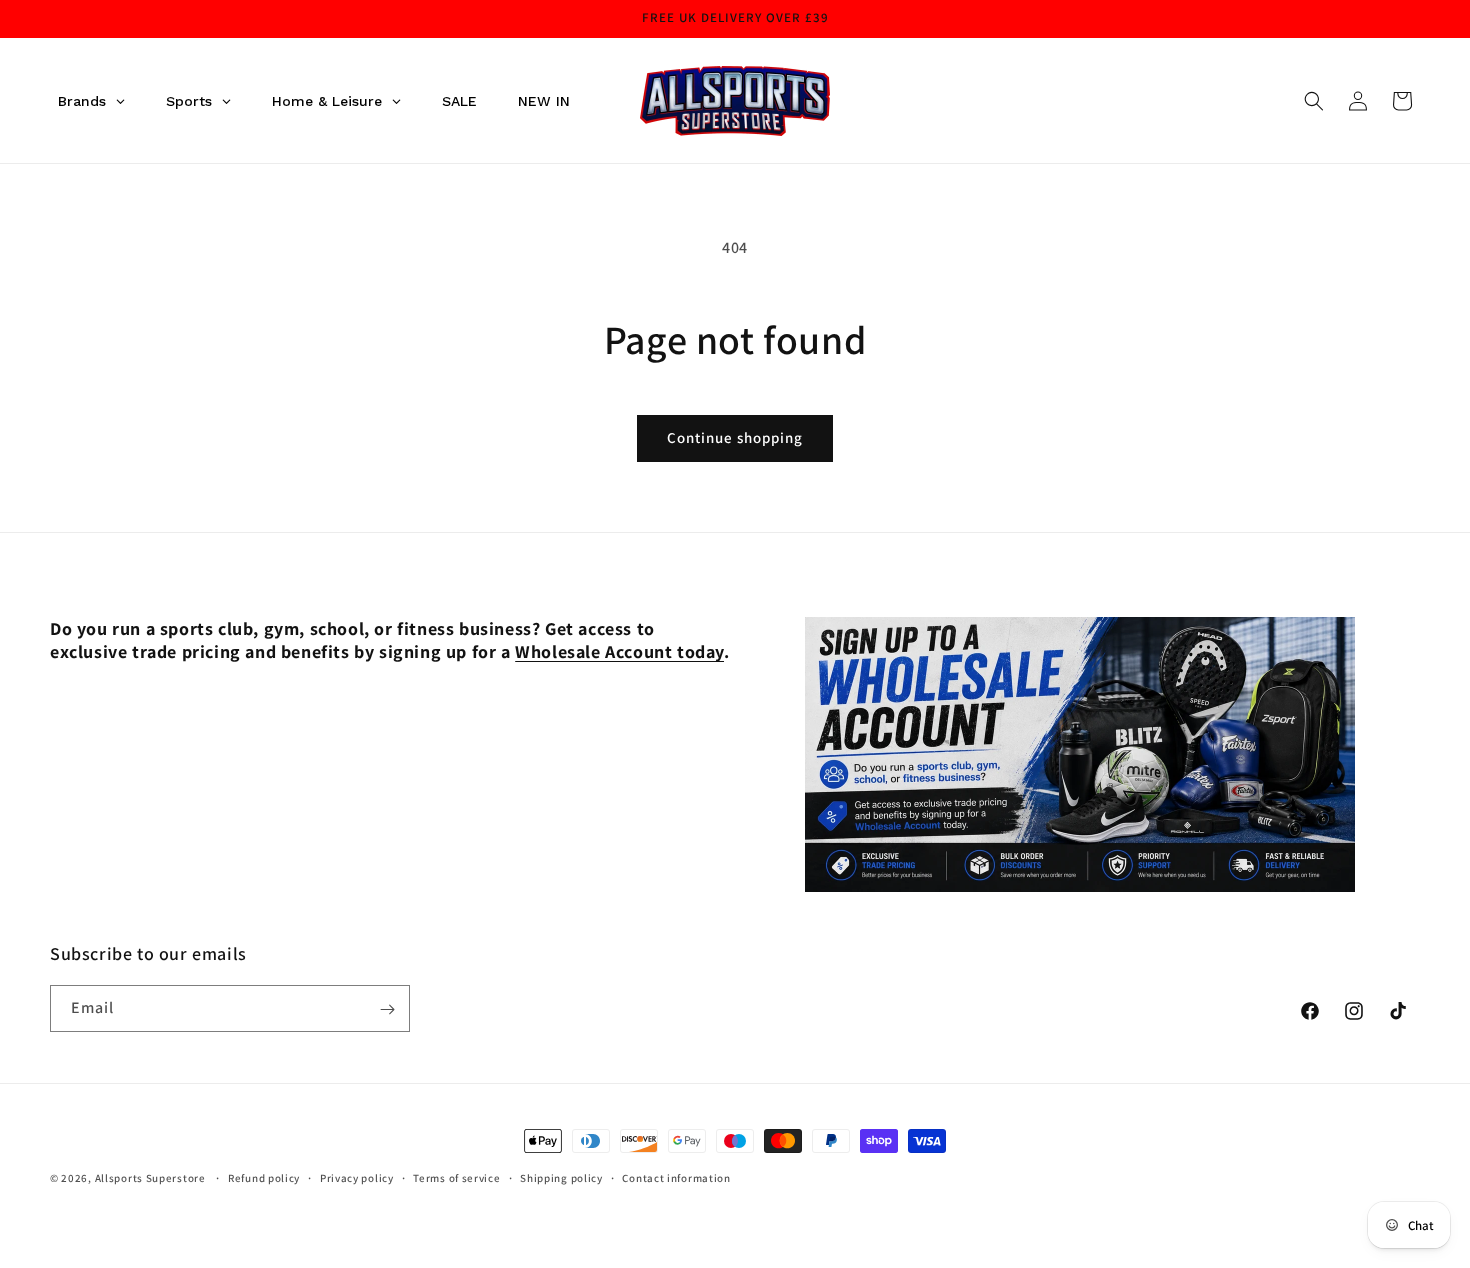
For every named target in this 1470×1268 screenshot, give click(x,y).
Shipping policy (561, 1177)
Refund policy (264, 1177)
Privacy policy (357, 1177)
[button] (1314, 101)
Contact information (676, 1177)
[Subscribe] (387, 1009)
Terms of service (456, 1177)
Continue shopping (735, 437)
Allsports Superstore (150, 1178)
